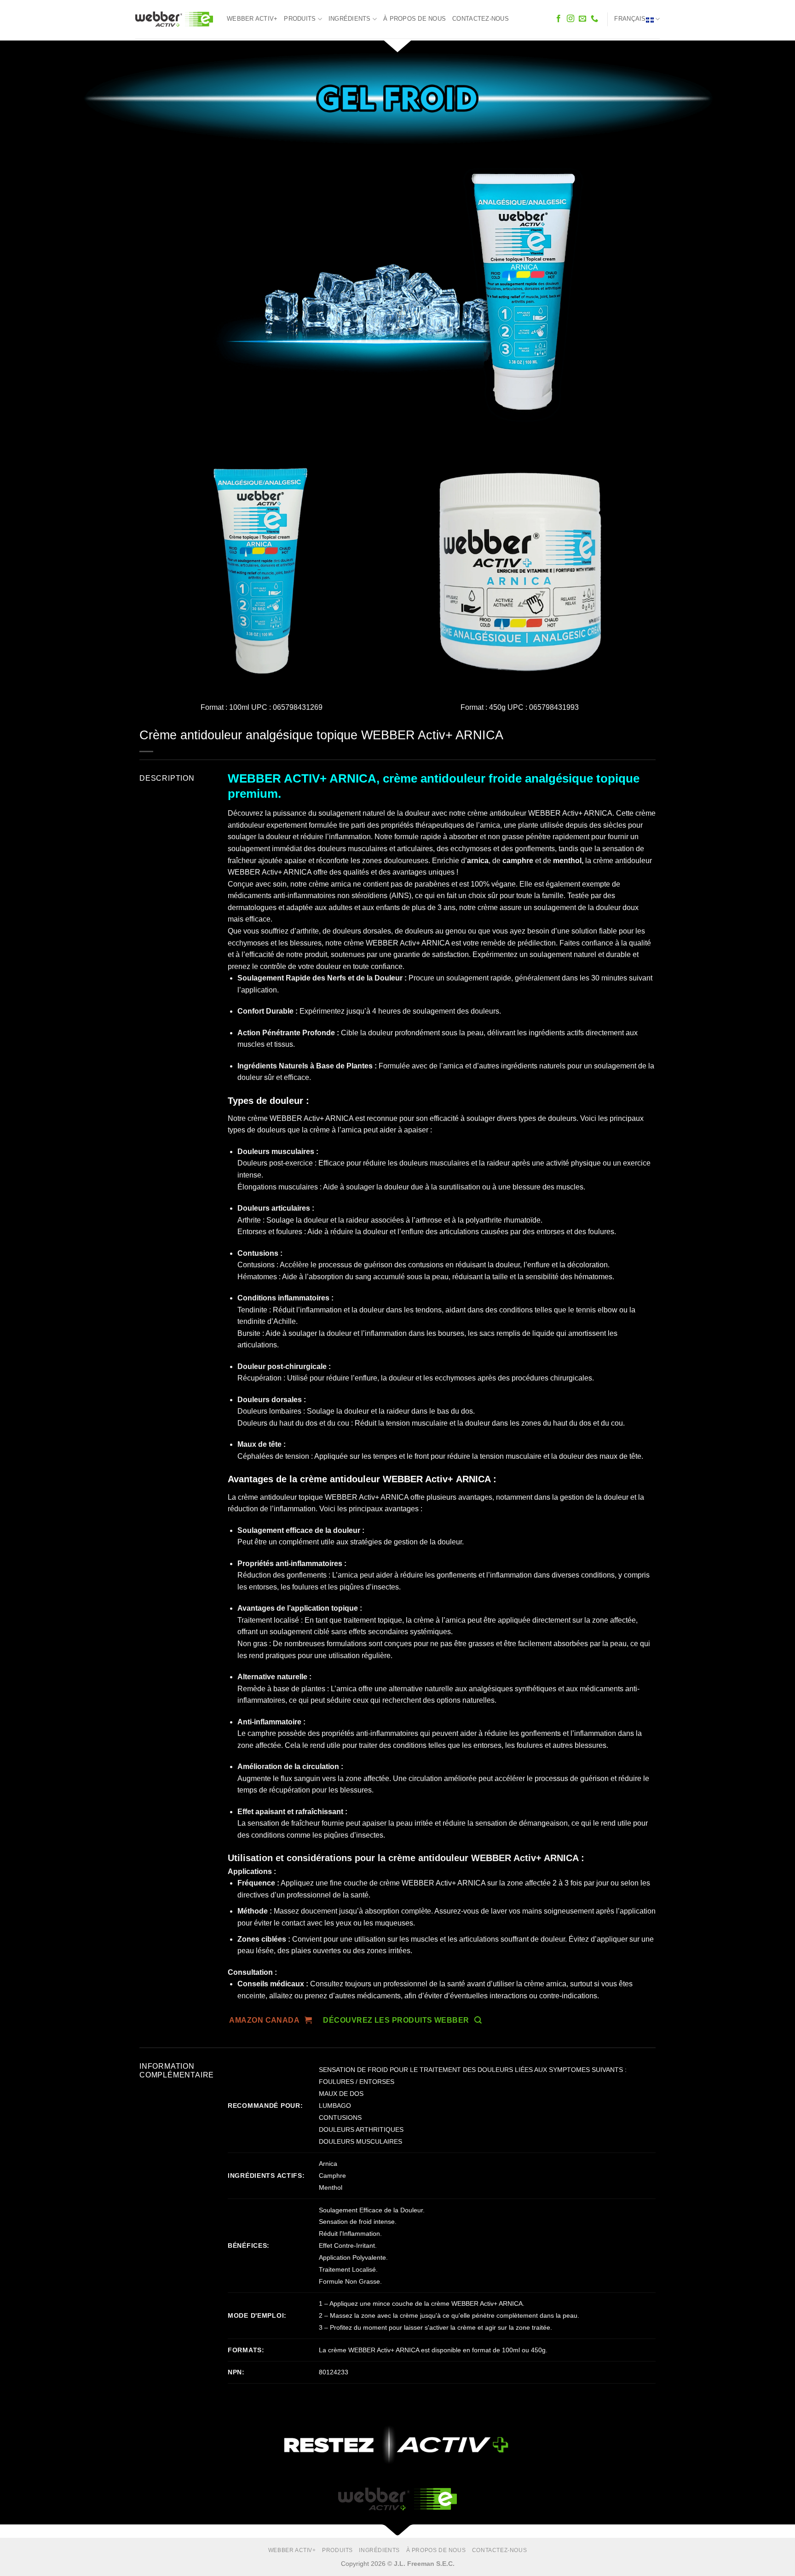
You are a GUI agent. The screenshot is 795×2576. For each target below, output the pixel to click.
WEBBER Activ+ (252, 19)
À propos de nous (415, 19)
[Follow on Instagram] (570, 19)
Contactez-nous (481, 19)
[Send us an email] (582, 19)
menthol (567, 861)
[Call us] (594, 19)
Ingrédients (350, 19)
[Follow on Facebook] (559, 19)
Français (630, 19)
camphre (518, 861)
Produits (300, 19)
